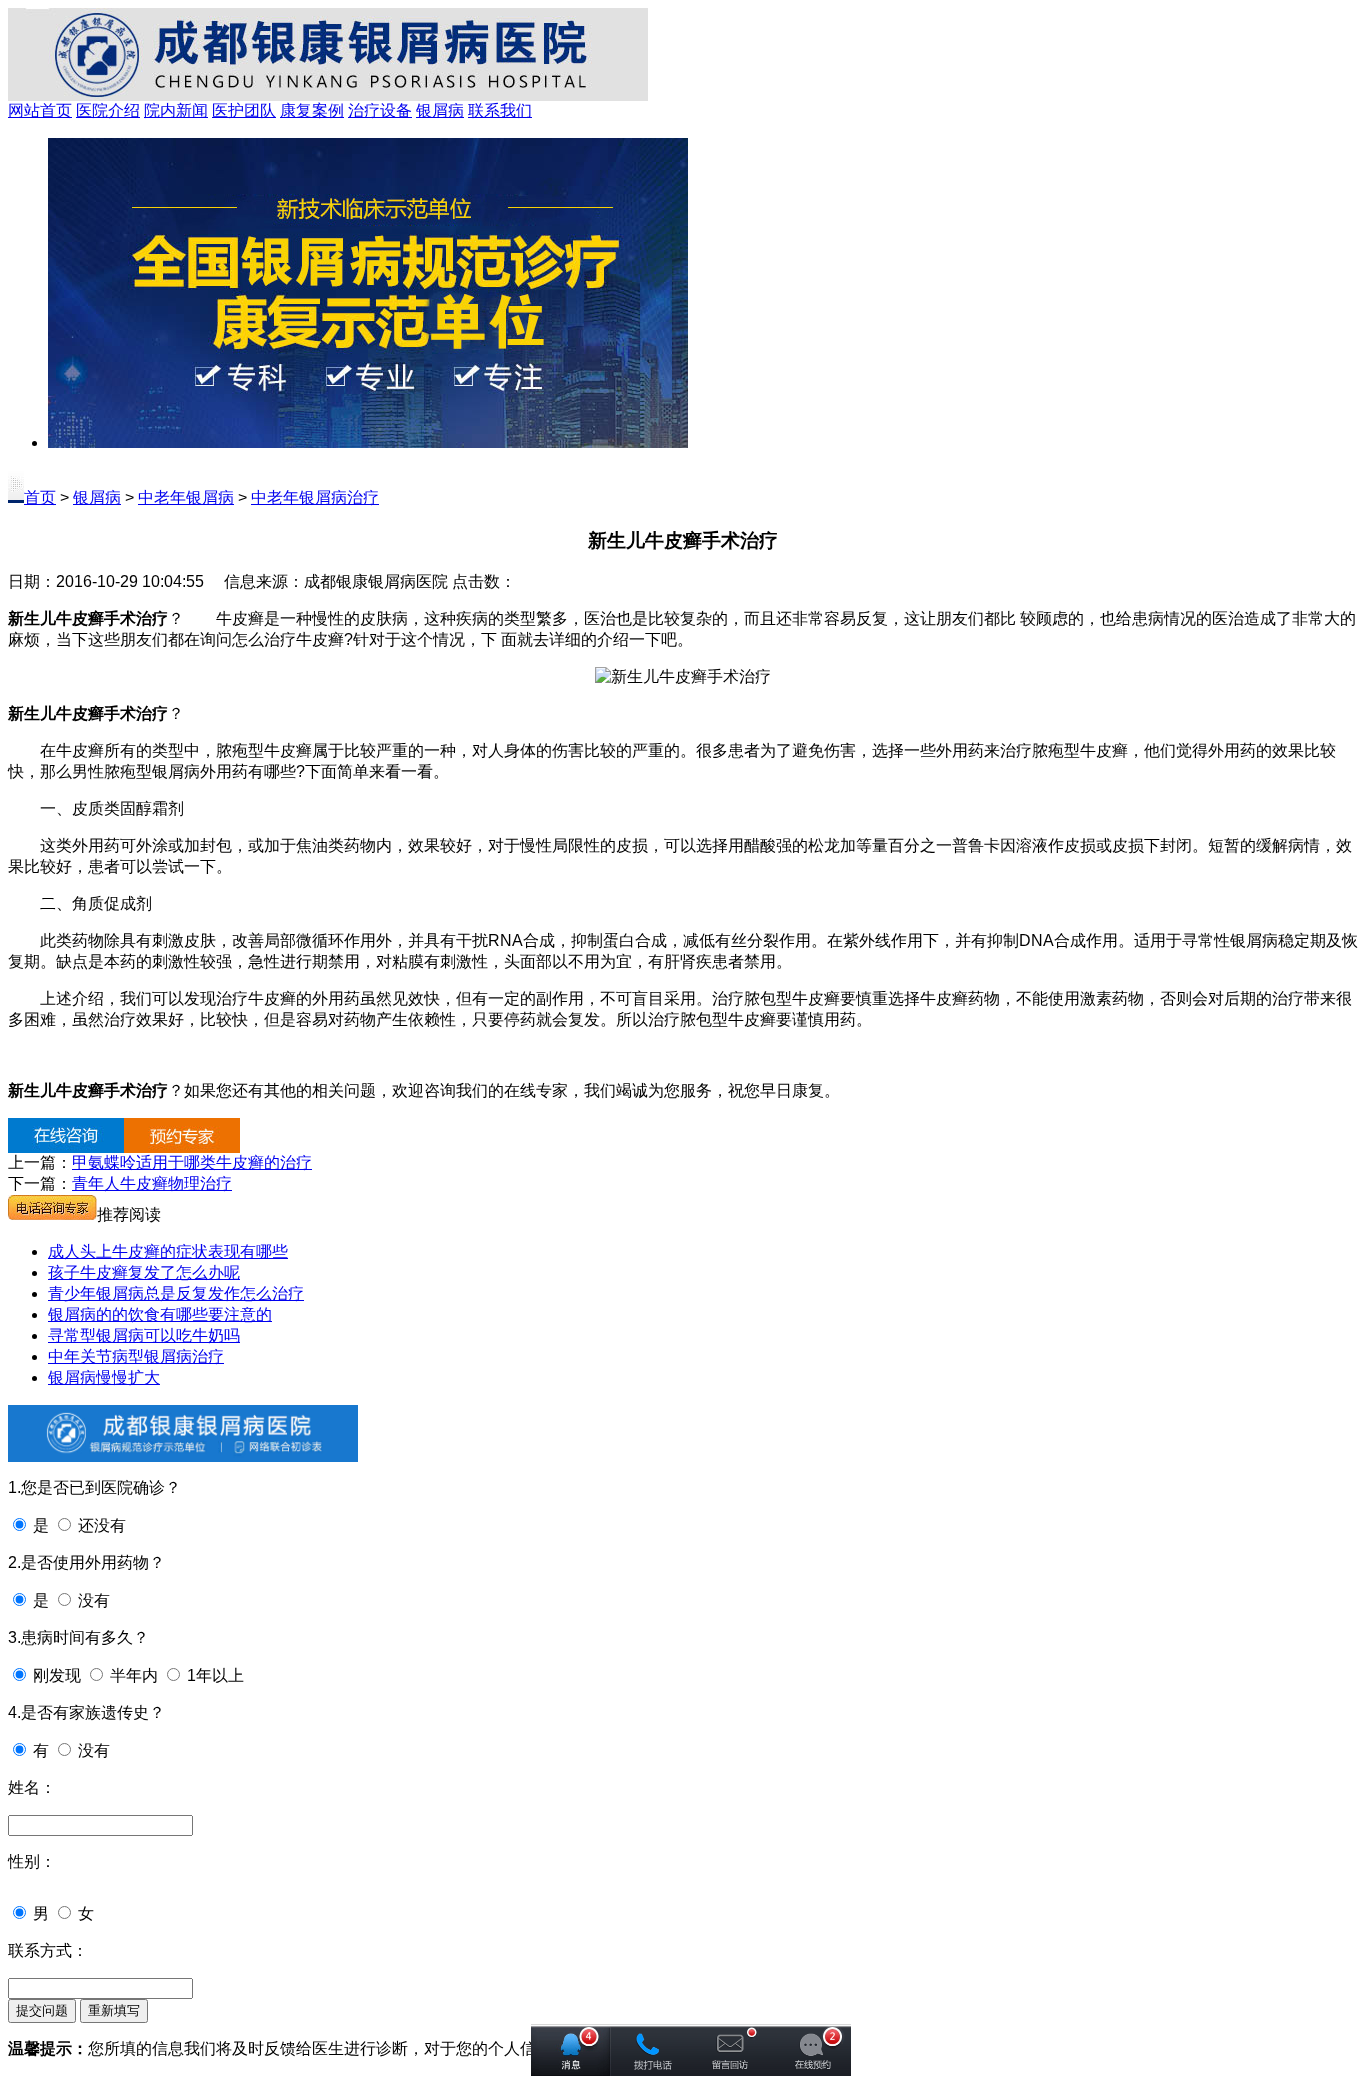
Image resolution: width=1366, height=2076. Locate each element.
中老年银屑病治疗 (315, 497)
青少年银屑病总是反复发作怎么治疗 (176, 1293)
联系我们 (500, 110)
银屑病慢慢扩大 (104, 1377)
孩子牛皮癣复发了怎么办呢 (144, 1272)
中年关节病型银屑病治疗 (136, 1356)
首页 (40, 497)
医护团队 (244, 110)
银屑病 (440, 110)
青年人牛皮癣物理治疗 (152, 1183)
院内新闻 (176, 110)
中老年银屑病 (186, 497)
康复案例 (312, 110)
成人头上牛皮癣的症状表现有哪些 (168, 1251)
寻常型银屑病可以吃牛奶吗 (144, 1335)
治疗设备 (380, 110)
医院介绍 (108, 110)
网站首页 (40, 110)
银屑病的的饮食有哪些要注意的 (160, 1314)
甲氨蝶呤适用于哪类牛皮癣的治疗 (192, 1162)
